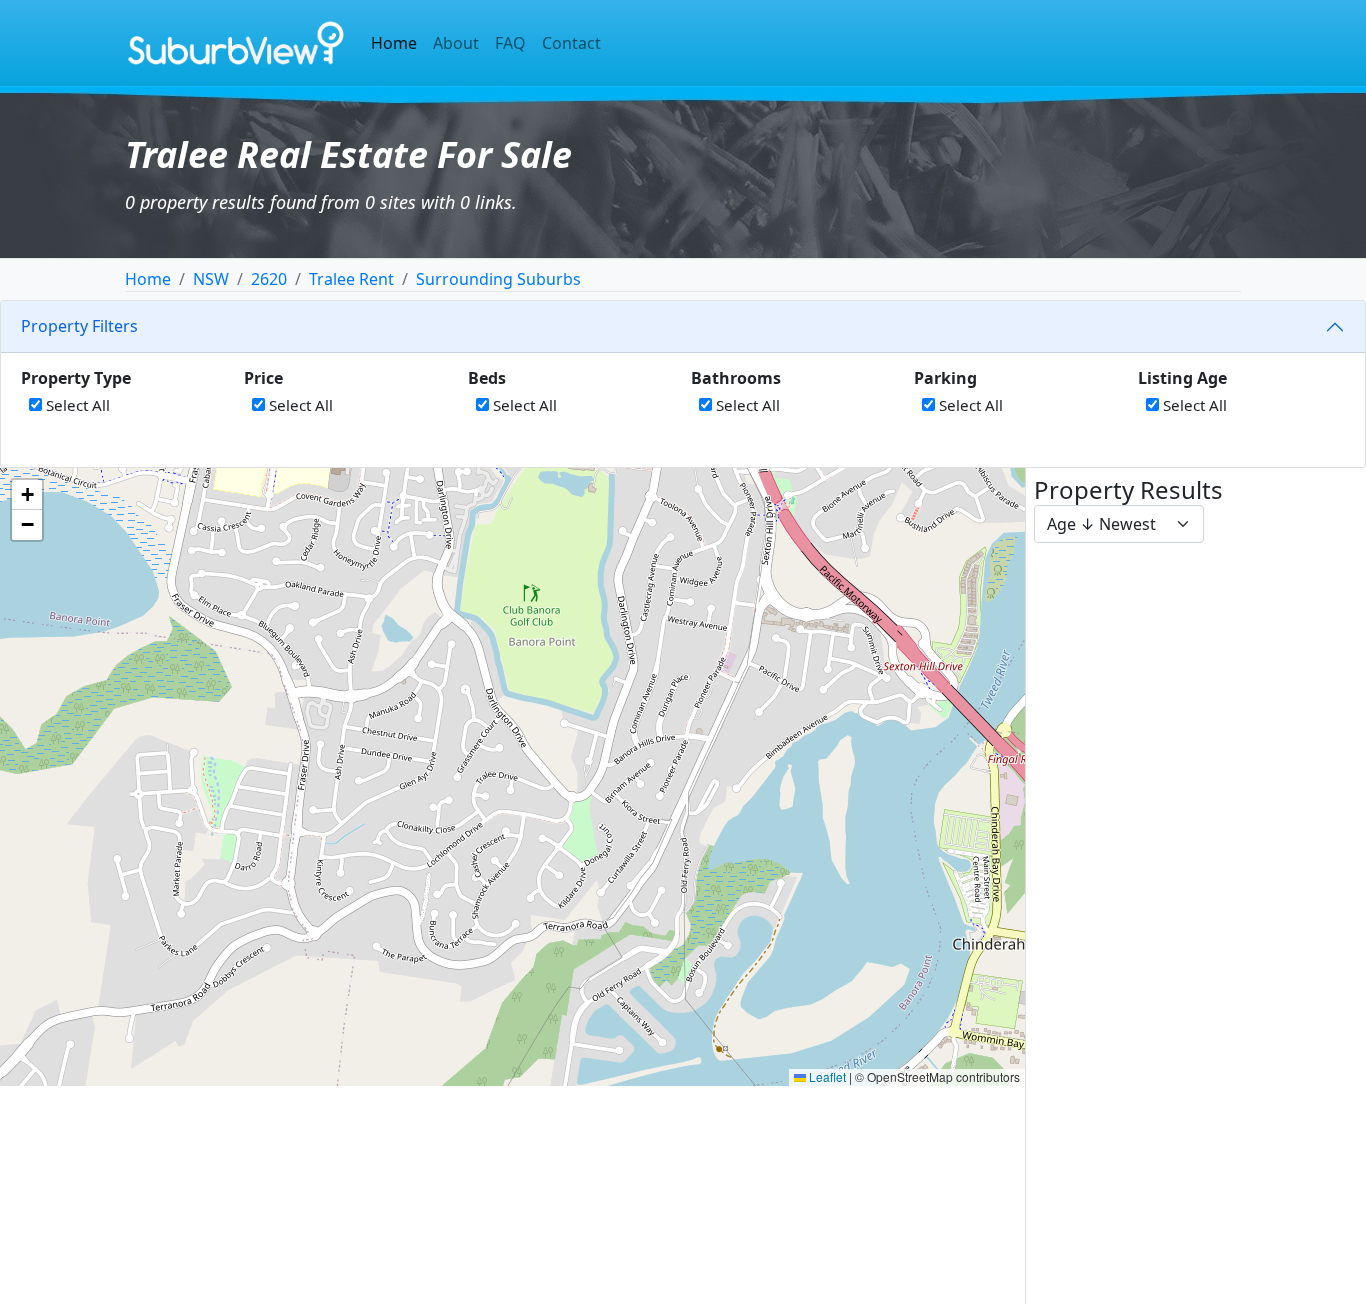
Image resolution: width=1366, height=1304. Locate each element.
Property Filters (79, 326)
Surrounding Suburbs (498, 279)
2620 (269, 279)
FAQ (510, 43)
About (456, 43)
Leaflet (826, 1076)
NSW (211, 279)
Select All (76, 405)
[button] (27, 495)
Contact (571, 43)
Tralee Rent (351, 279)
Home (394, 43)
